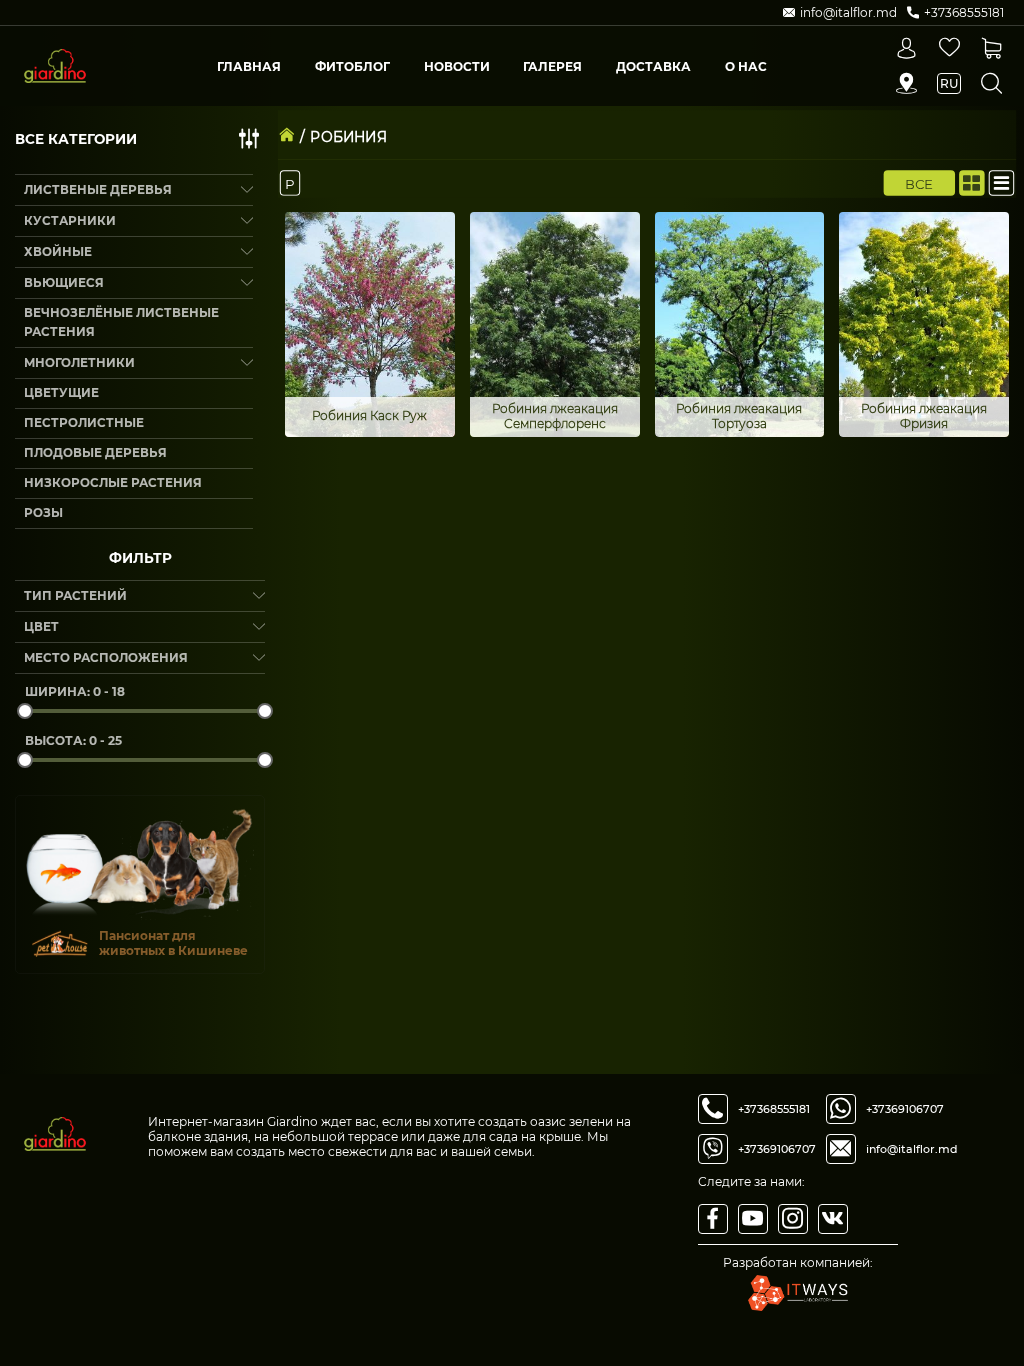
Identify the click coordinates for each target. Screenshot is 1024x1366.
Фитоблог (352, 66)
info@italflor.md (912, 1149)
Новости (457, 66)
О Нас (746, 66)
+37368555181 (774, 1109)
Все (919, 183)
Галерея (552, 66)
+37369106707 (777, 1149)
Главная (249, 66)
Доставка (653, 66)
